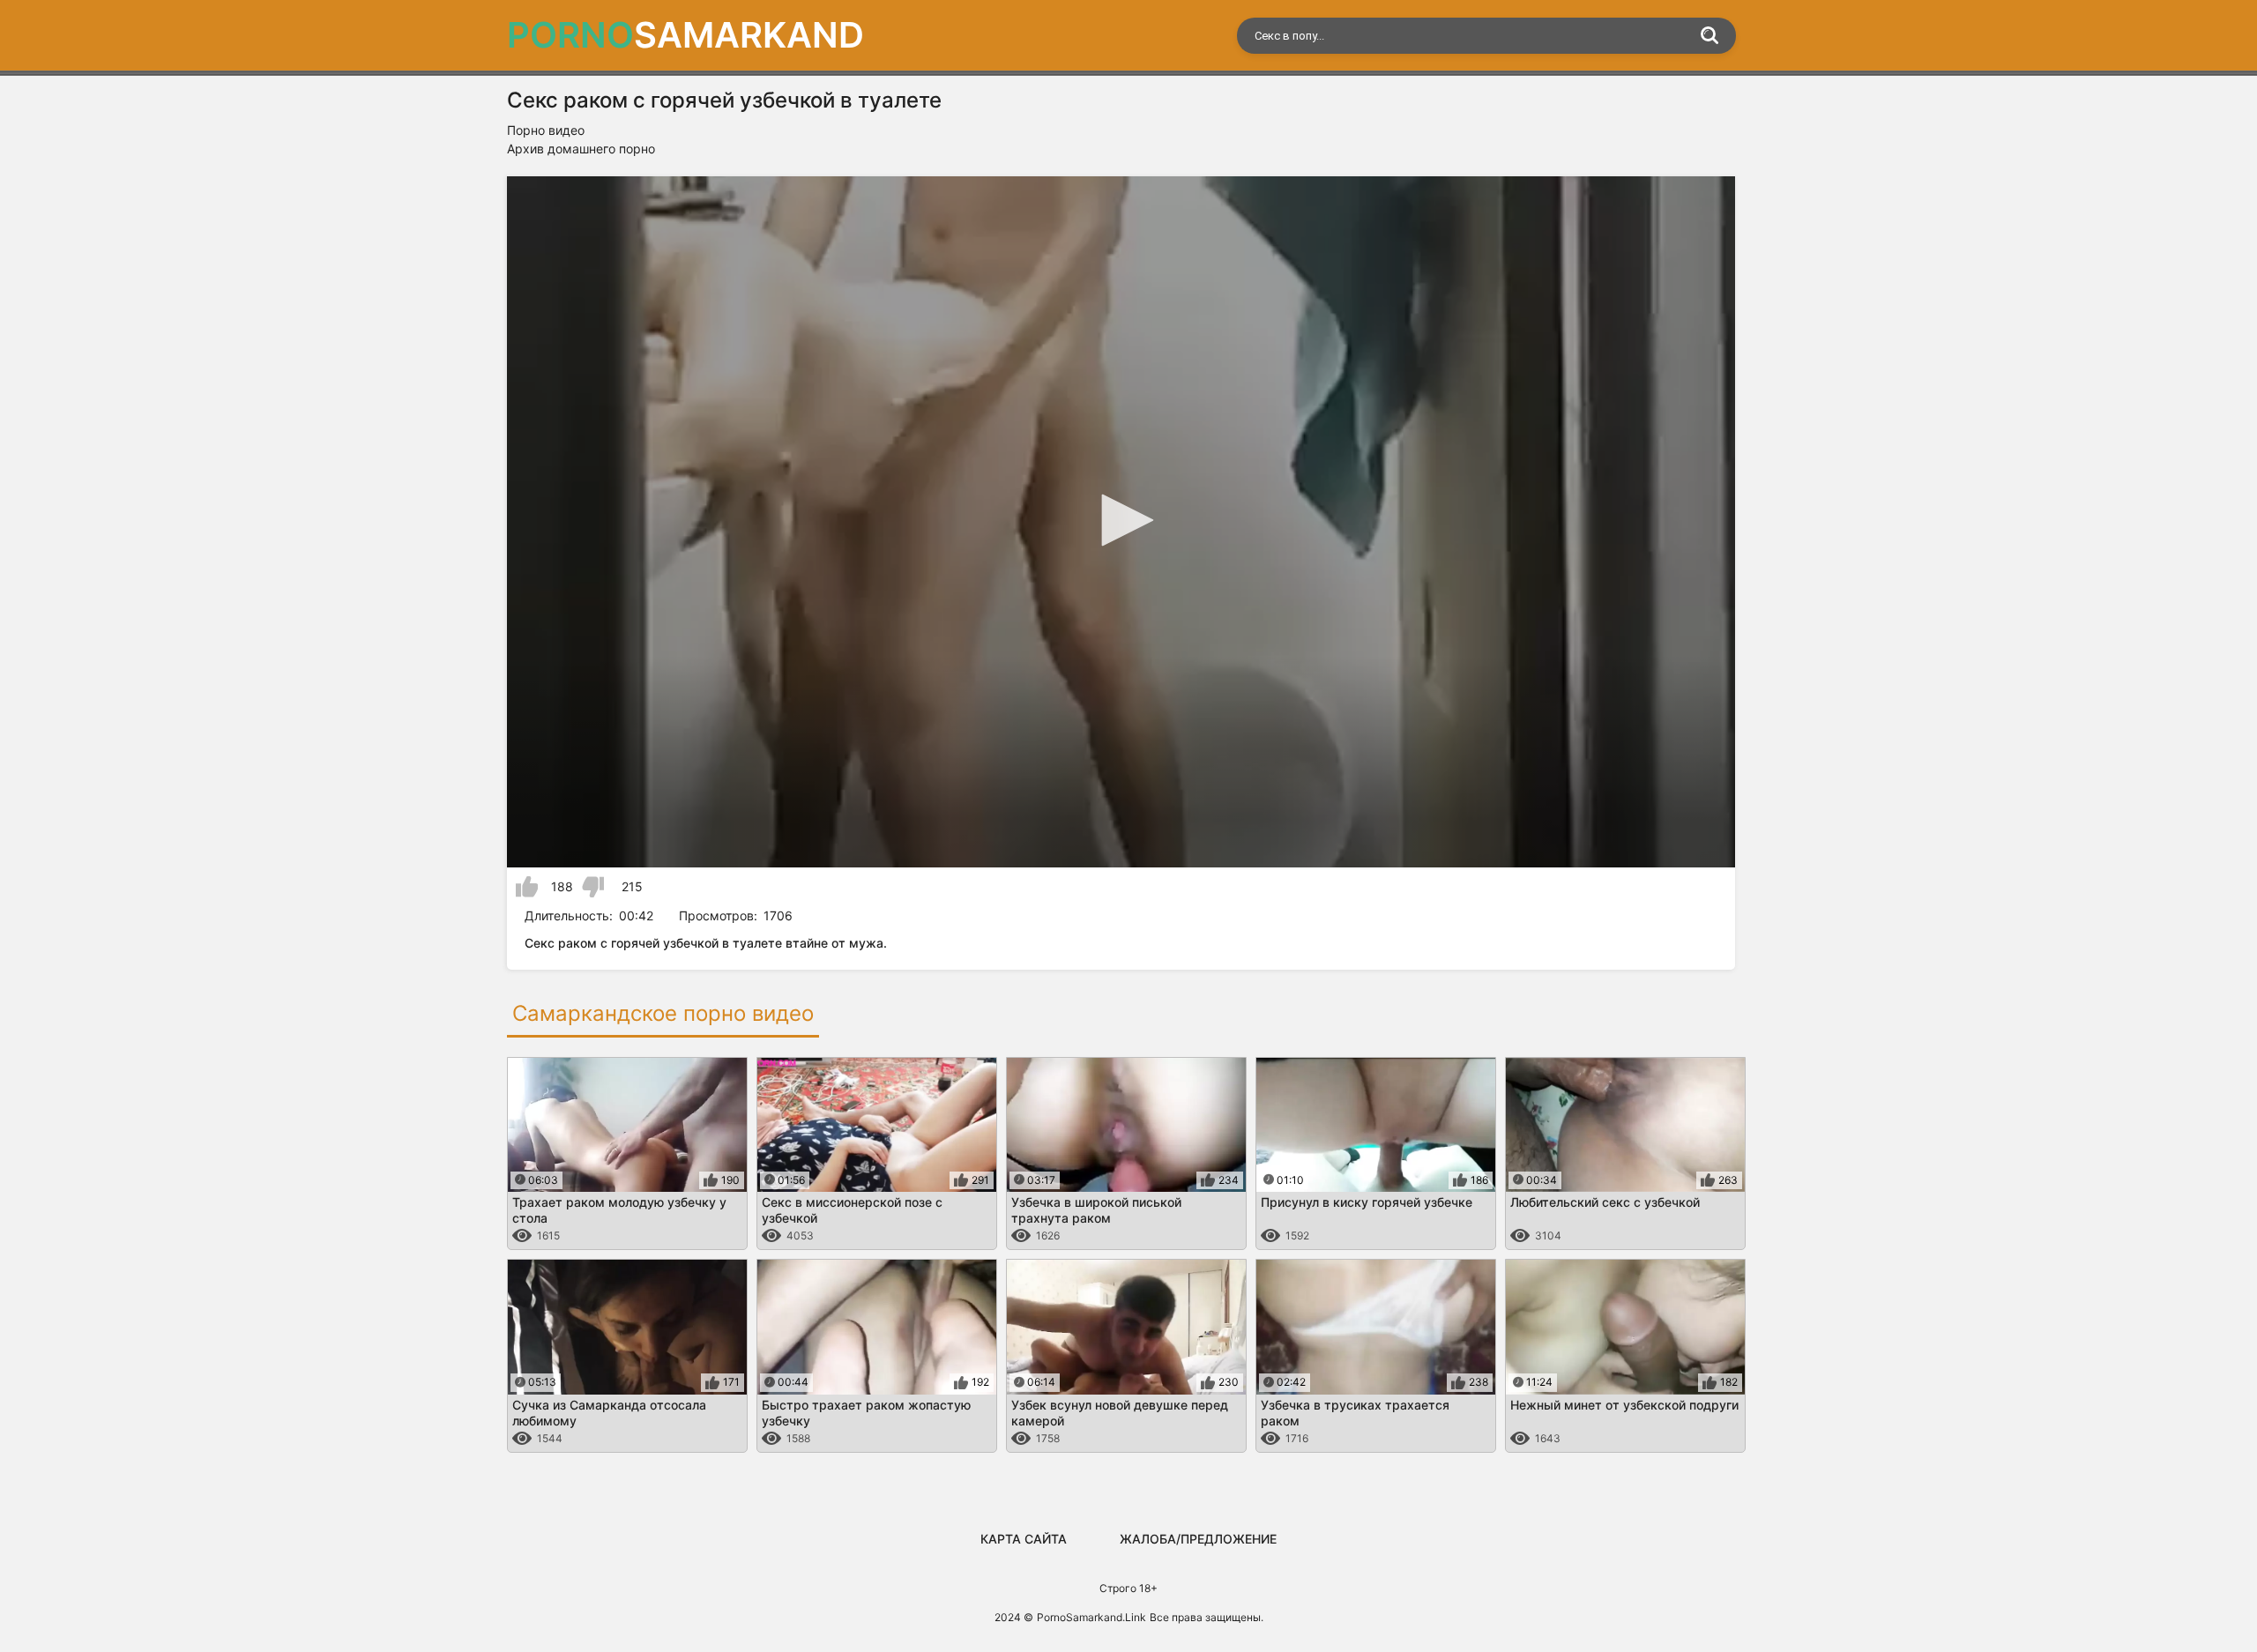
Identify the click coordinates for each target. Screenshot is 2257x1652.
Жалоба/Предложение (1198, 1539)
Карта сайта (1024, 1539)
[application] (1121, 522)
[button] (1121, 520)
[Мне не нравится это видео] (593, 887)
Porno (685, 35)
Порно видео (546, 130)
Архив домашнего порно (581, 149)
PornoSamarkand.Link (1091, 1617)
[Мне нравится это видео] (527, 887)
